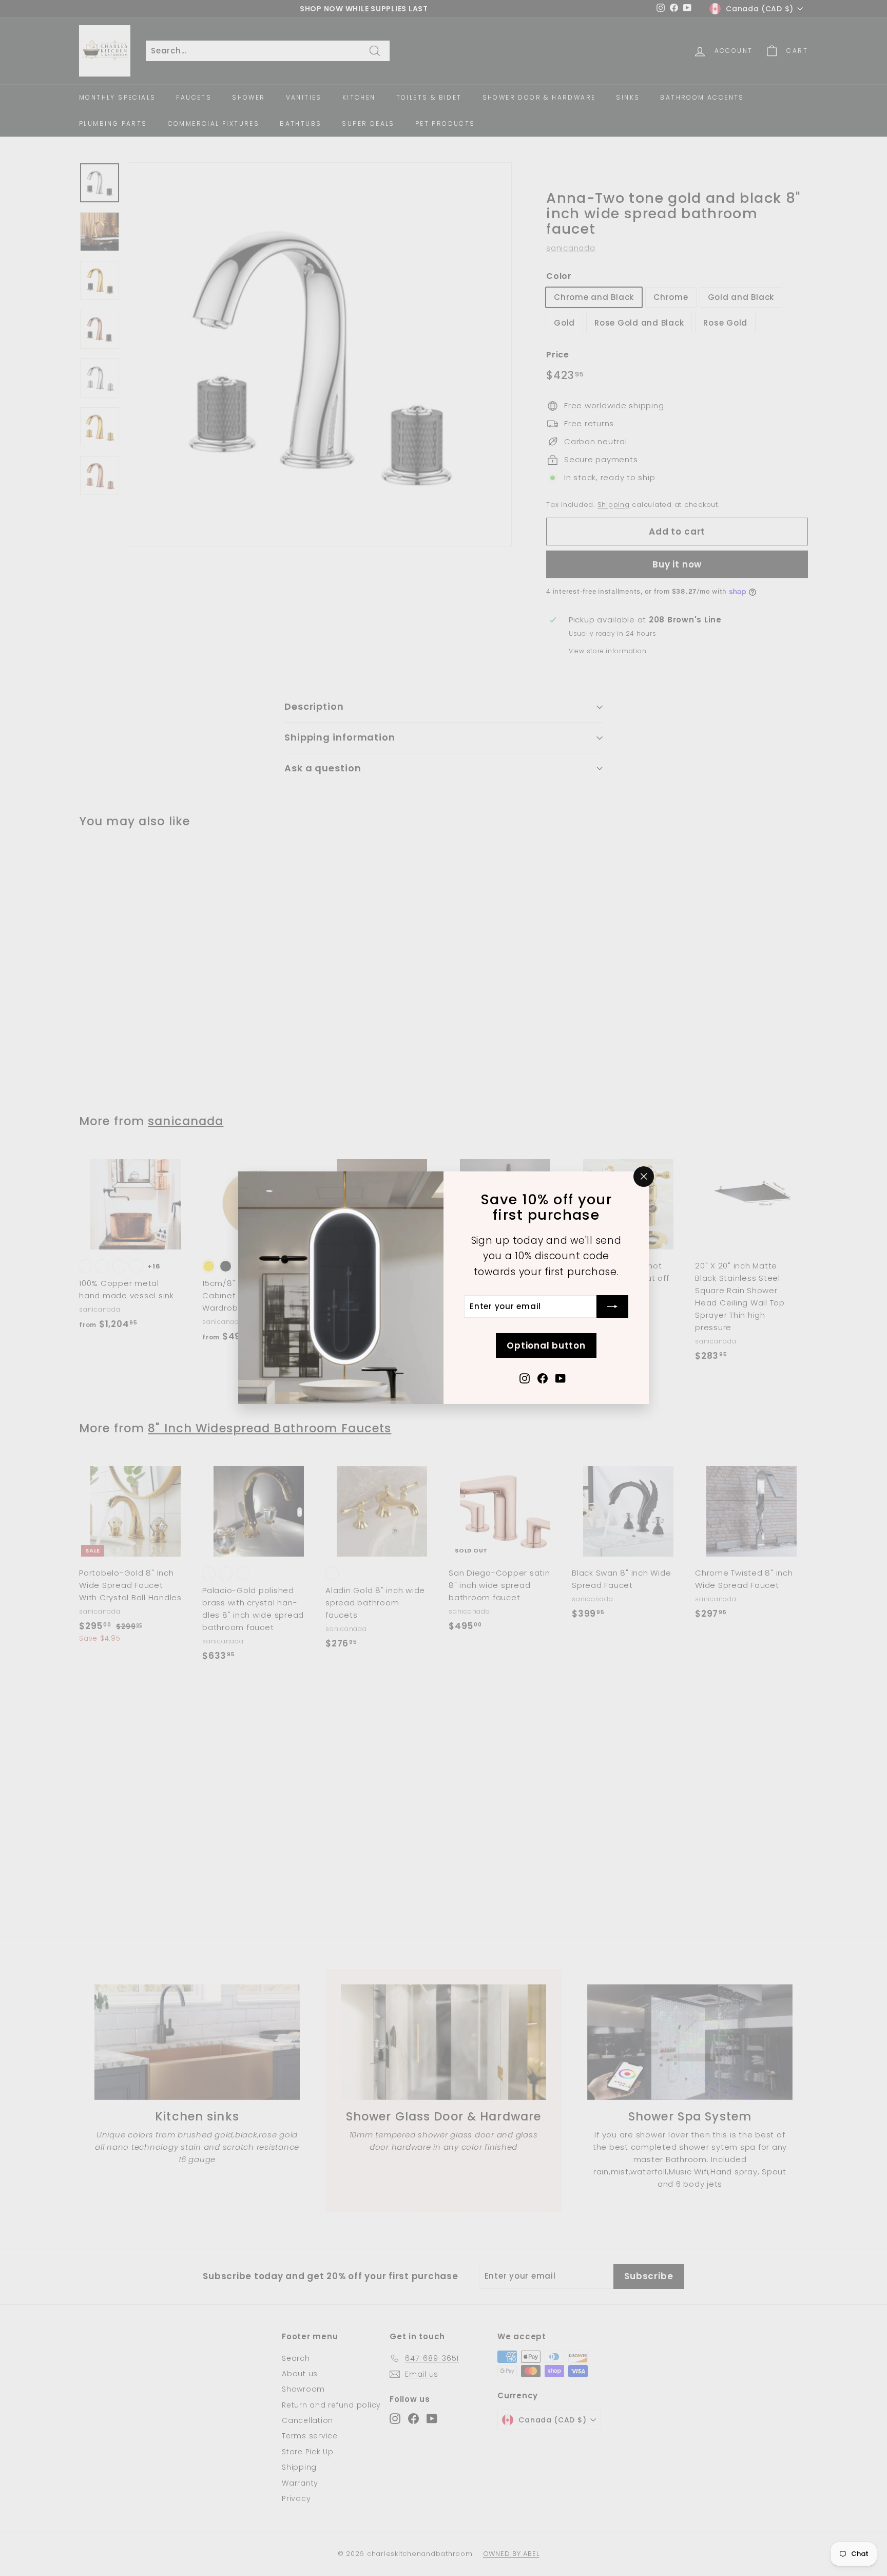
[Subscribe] (612, 1306)
